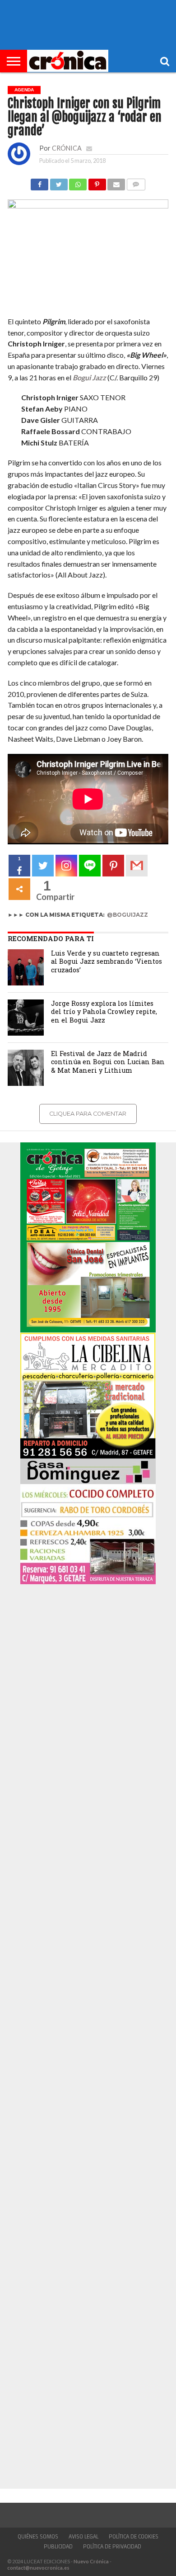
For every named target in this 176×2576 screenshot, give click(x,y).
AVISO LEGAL (83, 2537)
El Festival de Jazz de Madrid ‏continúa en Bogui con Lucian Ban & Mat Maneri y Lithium (108, 1062)
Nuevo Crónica (91, 2561)
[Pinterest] (113, 866)
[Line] (90, 866)
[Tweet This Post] (58, 182)
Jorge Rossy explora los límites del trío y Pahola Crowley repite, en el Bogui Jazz (104, 1012)
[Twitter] (43, 866)
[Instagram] (66, 866)
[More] (19, 889)
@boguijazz (127, 915)
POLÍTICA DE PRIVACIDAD (112, 2547)
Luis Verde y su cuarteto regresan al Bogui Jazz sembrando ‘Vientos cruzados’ (107, 961)
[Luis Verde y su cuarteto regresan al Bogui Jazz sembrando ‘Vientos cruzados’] (26, 967)
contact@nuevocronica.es (38, 2568)
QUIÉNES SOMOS (38, 2537)
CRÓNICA (67, 148)
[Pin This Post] (97, 182)
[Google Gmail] (137, 866)
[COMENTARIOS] (136, 182)
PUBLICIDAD (58, 2547)
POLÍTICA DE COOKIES (134, 2537)
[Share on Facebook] (39, 182)
